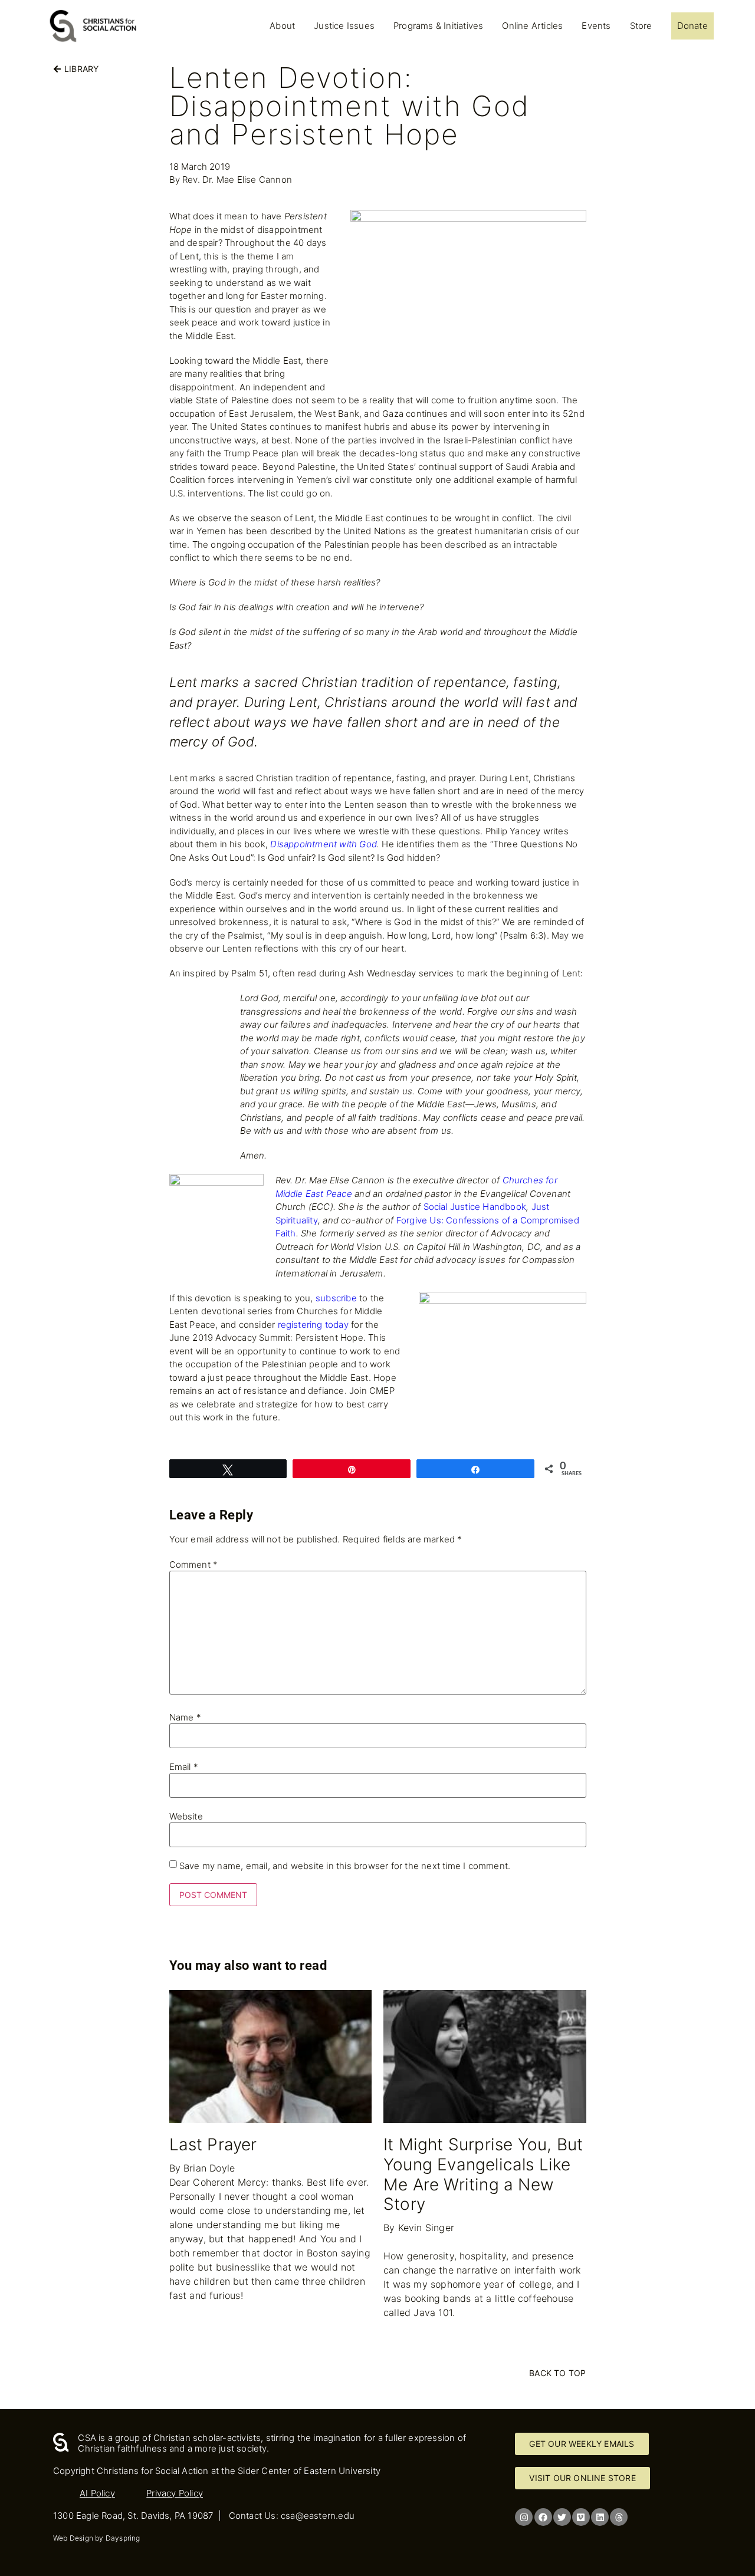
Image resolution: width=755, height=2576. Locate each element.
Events (596, 26)
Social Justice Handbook (475, 1207)
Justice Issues (344, 26)
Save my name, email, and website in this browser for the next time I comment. (345, 1866)
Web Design (73, 2538)
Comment (194, 1565)
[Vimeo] (581, 2517)
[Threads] (619, 2517)
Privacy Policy (175, 2493)
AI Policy (97, 2493)
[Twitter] (562, 2517)
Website (186, 1816)
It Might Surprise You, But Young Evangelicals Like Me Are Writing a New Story (483, 2174)
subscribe (336, 1298)
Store (641, 26)
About (282, 26)
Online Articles (532, 26)
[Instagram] (524, 2517)
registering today (313, 1325)
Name (185, 1717)
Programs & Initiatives (438, 26)
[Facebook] (543, 2517)
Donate (692, 26)
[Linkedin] (600, 2517)
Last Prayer (213, 2144)
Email (184, 1767)
